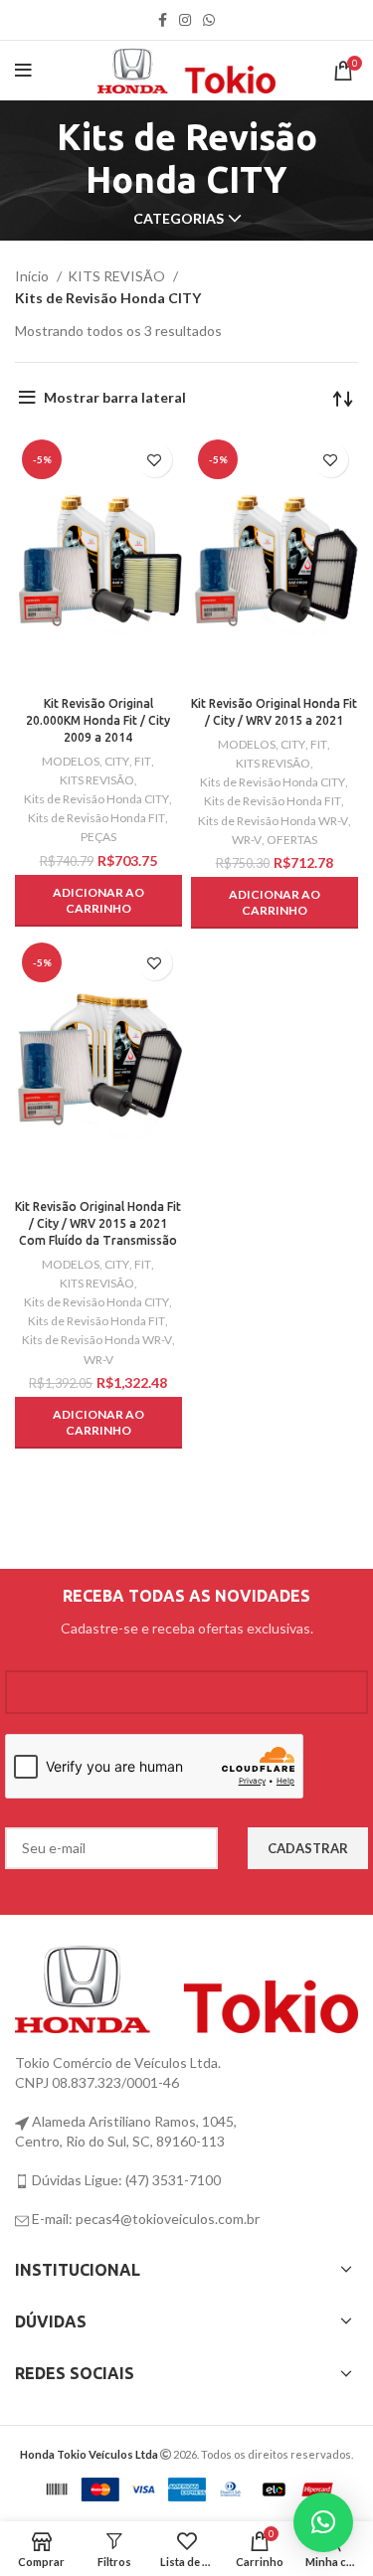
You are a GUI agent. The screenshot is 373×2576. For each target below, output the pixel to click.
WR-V (247, 840)
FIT (143, 761)
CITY (117, 761)
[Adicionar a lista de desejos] (155, 460)
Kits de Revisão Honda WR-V (273, 821)
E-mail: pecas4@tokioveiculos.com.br (144, 2219)
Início (33, 276)
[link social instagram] (185, 20)
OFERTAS (292, 840)
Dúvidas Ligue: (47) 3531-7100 (125, 2180)
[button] (98, 901)
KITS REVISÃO (118, 276)
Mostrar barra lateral (115, 397)
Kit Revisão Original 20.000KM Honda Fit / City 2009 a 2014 (98, 720)
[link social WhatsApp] (209, 20)
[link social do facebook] (163, 20)
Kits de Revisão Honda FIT (96, 818)
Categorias (179, 219)
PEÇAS (98, 837)
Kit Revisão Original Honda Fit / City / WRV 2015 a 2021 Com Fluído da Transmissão (98, 1223)
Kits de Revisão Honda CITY (96, 799)
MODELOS (71, 761)
